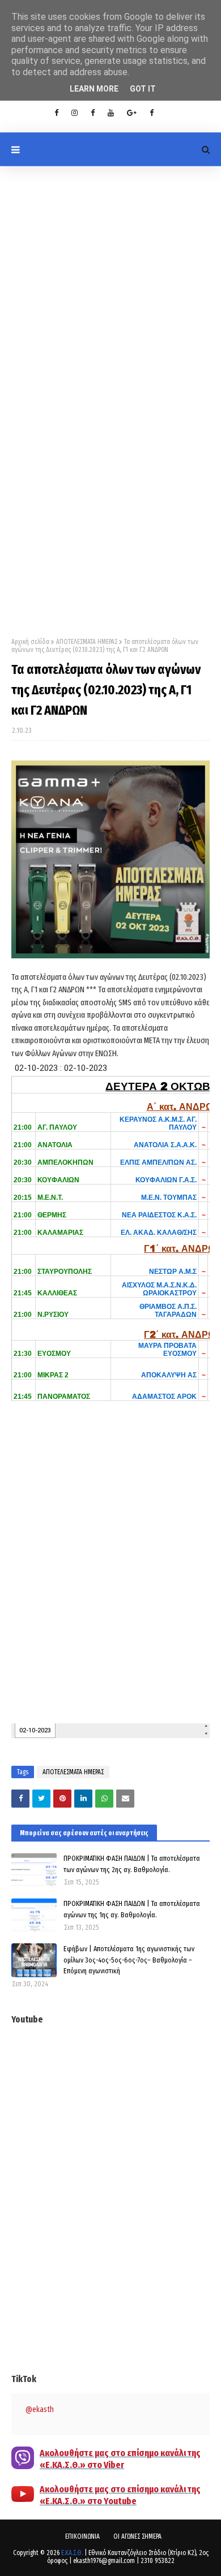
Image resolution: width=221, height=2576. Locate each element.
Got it (143, 89)
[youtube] (111, 113)
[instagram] (75, 113)
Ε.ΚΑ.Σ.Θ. (72, 2553)
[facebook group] (152, 113)
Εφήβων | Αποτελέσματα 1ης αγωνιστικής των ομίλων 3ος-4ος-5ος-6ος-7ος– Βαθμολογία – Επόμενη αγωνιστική (129, 1960)
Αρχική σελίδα (30, 642)
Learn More (94, 89)
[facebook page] (93, 113)
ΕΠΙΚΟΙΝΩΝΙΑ (82, 2536)
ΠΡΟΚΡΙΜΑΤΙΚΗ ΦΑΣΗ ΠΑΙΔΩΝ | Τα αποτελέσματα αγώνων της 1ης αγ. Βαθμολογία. (132, 1909)
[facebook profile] (56, 113)
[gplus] (132, 113)
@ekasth (40, 2409)
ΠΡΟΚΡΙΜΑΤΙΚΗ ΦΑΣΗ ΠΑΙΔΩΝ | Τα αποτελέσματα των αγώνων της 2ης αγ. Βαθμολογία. (132, 1864)
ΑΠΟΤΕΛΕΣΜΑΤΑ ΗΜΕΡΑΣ (87, 642)
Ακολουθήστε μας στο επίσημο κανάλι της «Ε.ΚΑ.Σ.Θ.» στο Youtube (120, 2495)
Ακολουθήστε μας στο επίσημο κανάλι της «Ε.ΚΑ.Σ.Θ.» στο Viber (120, 2459)
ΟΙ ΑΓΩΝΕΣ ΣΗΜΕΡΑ (137, 2536)
